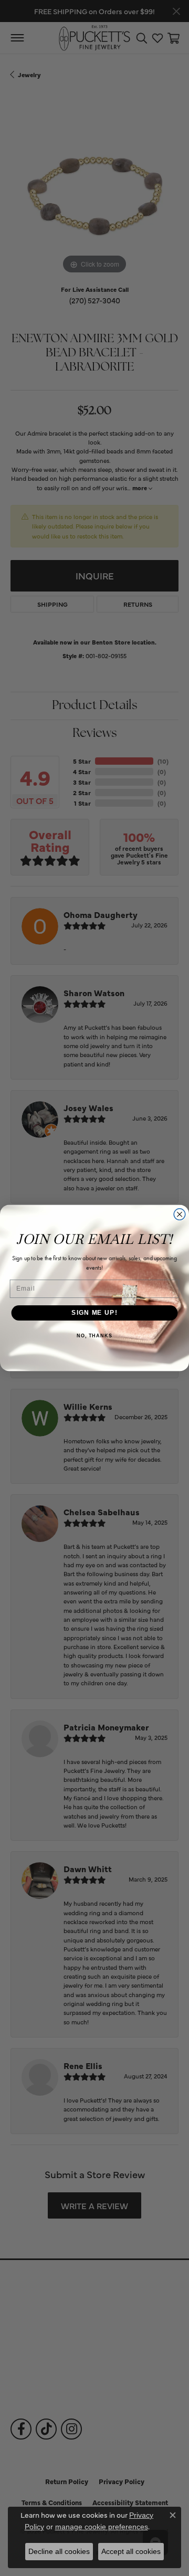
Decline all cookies (59, 2551)
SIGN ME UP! (94, 1313)
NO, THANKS (94, 1336)
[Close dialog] (180, 1215)
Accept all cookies (131, 2551)
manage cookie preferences (102, 2527)
